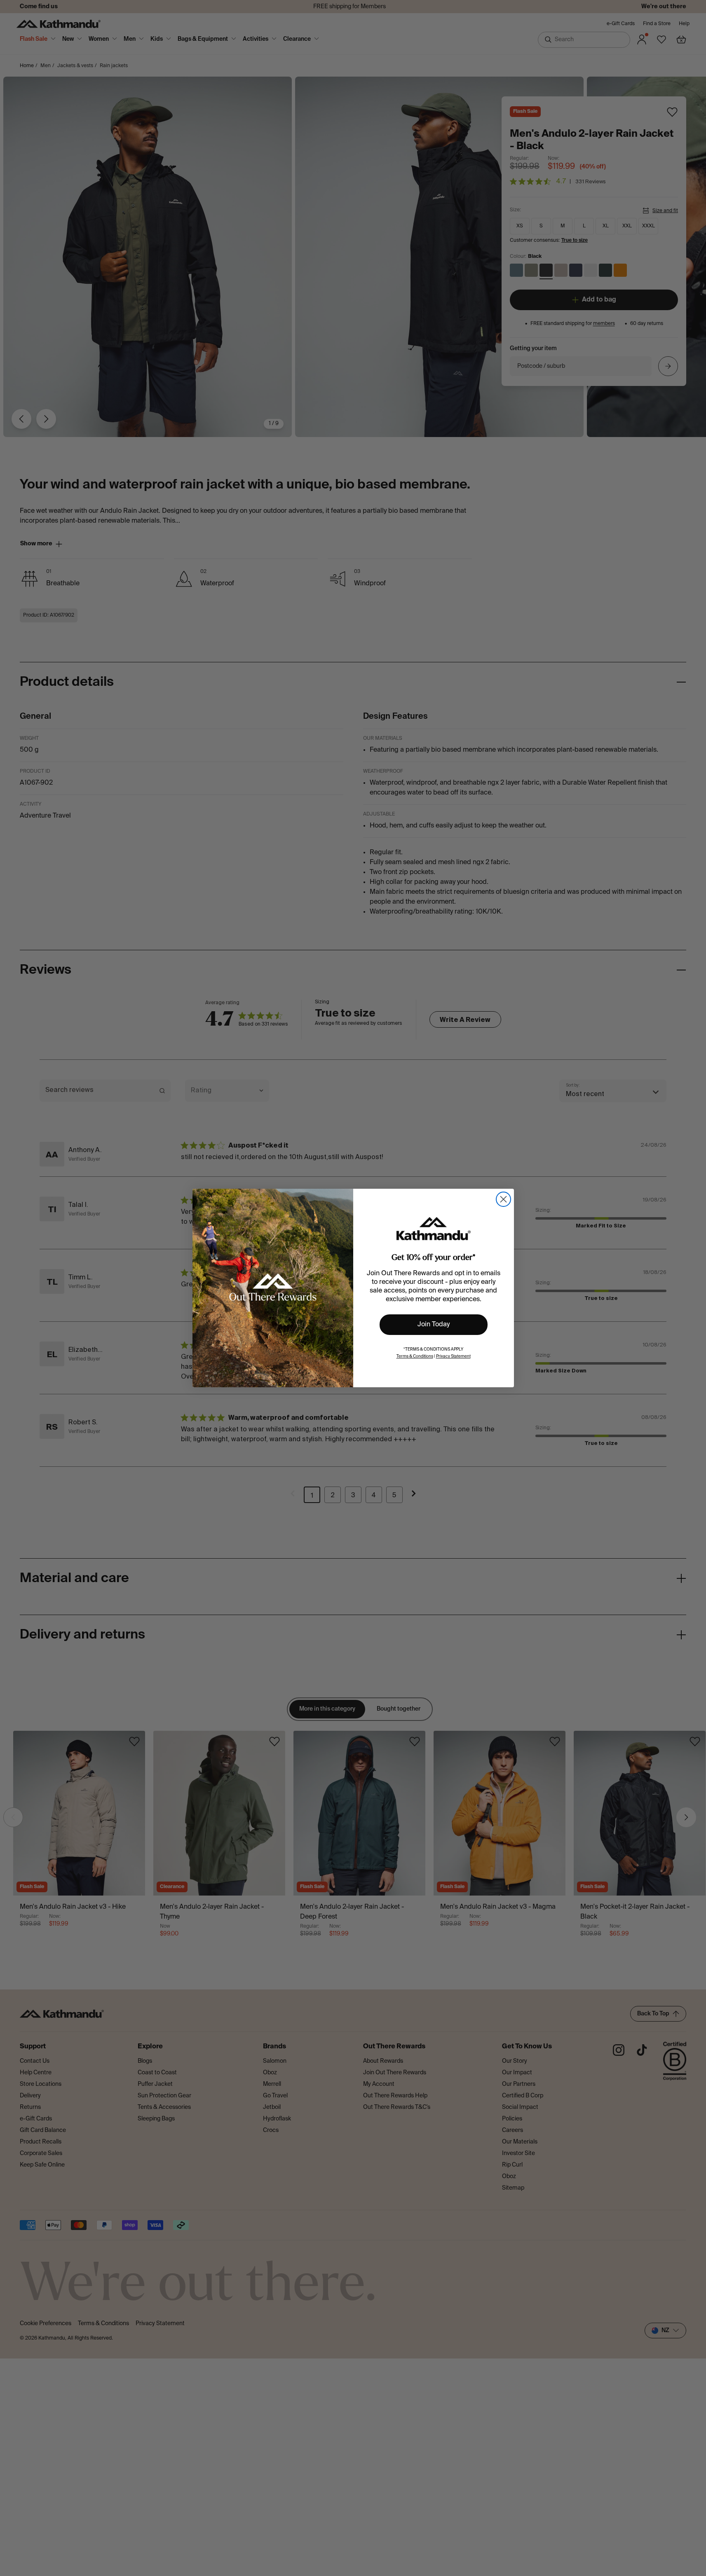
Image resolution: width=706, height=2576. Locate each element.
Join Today (434, 1325)
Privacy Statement (453, 1356)
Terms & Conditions (415, 1356)
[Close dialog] (503, 1199)
